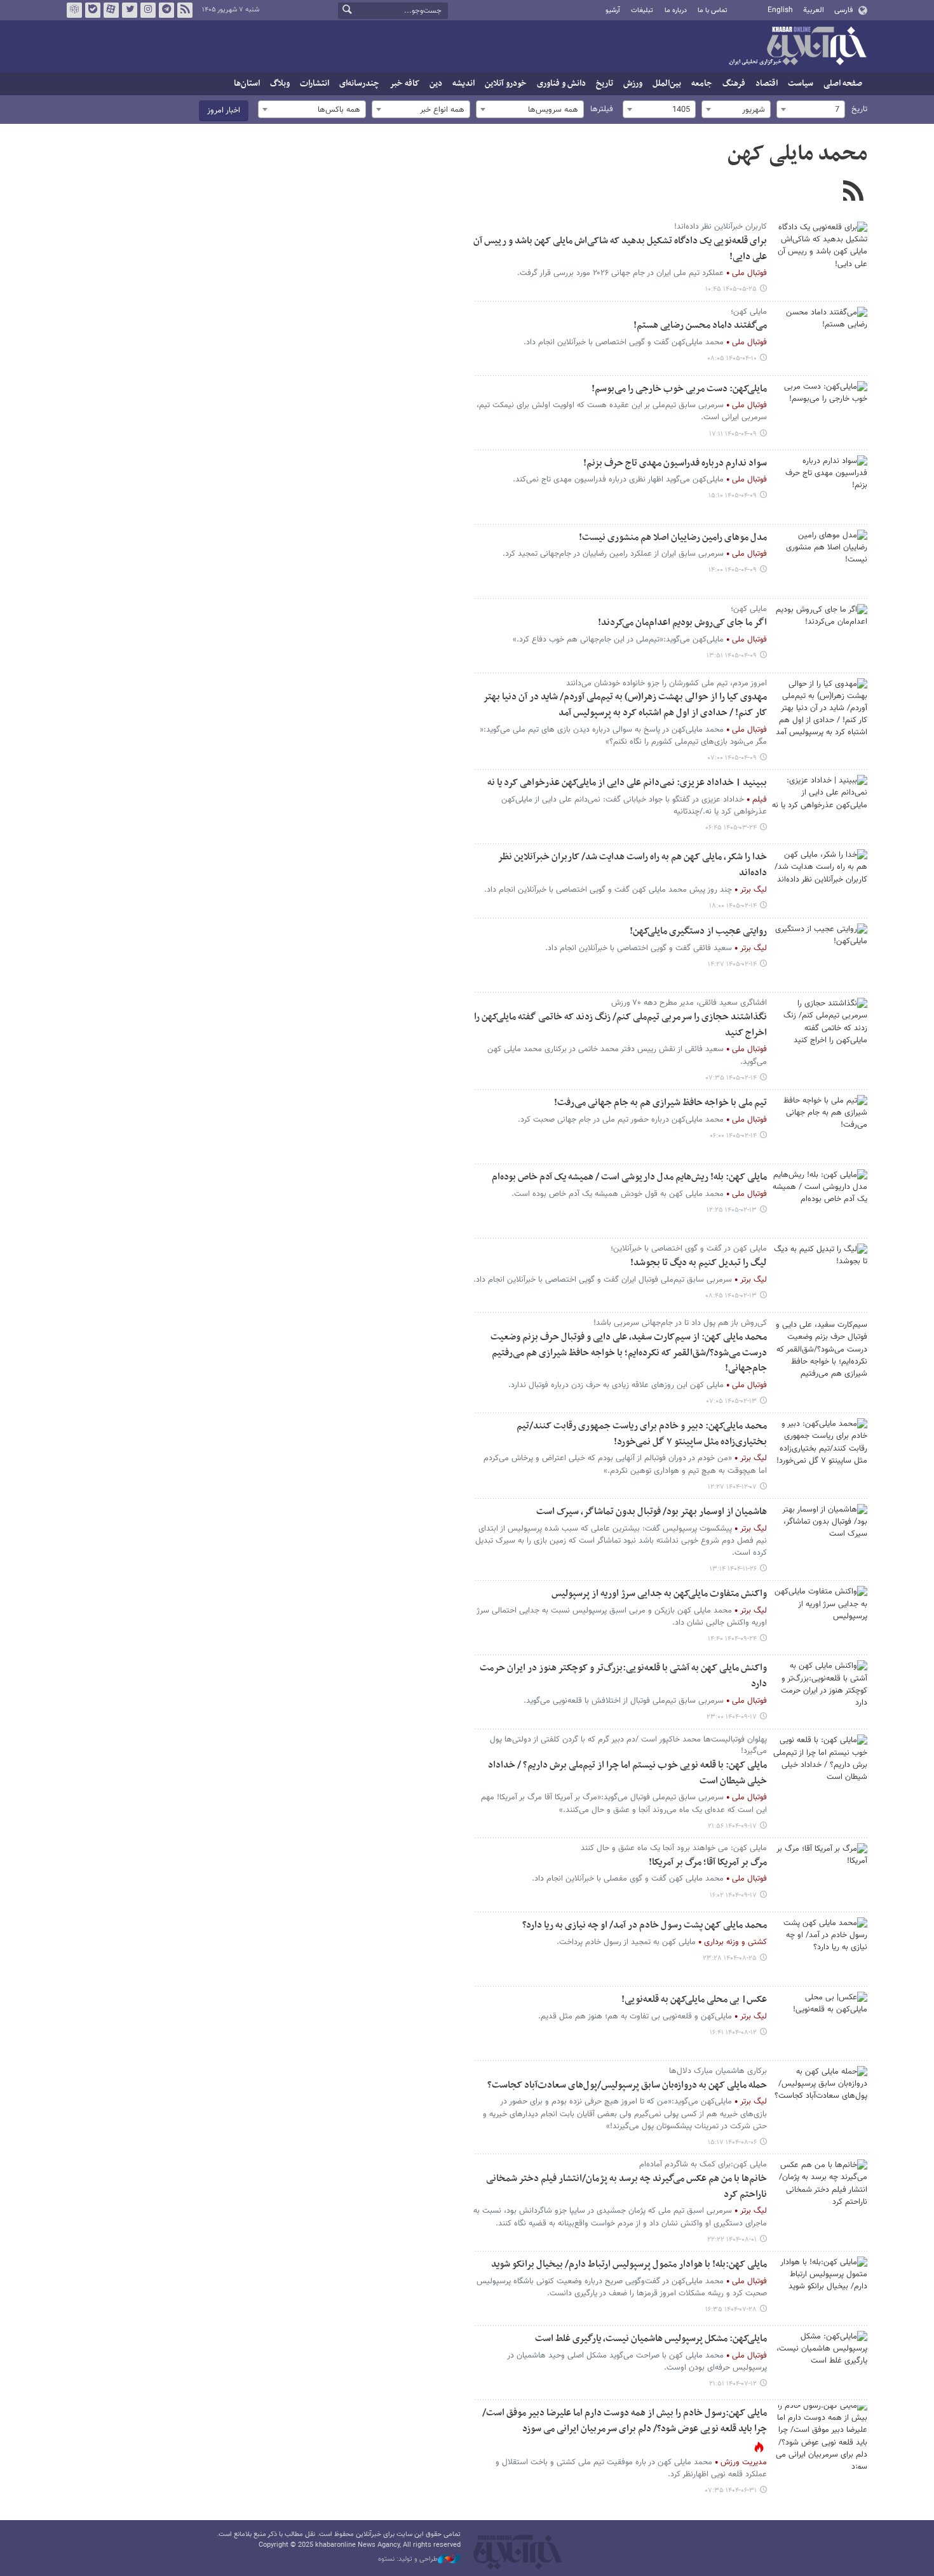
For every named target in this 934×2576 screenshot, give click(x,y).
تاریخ (605, 84)
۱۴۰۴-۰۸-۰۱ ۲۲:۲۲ (732, 2240)
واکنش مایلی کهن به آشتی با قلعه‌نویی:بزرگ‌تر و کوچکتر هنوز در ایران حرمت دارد (623, 1676)
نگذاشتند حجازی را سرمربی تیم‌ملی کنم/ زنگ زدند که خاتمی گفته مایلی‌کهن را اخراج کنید (620, 1025)
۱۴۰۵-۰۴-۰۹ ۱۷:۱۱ (733, 434)
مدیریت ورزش (744, 2462)
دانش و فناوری (561, 84)
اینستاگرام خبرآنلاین (148, 10)
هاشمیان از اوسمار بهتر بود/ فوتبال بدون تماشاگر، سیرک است (652, 1512)
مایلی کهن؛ (749, 312)
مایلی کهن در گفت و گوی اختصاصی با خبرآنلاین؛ (689, 1249)
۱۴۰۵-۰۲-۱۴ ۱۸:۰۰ (733, 906)
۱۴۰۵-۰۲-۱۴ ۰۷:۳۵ (731, 1078)
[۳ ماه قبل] (820, 881)
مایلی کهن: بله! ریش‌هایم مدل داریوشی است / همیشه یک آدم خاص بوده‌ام (629, 1177)
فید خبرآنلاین (185, 10)
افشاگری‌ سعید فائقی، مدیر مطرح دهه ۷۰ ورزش (689, 1003)
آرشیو (613, 10)
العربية (814, 10)
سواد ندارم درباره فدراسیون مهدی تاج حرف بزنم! (675, 463)
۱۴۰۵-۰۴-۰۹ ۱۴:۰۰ (733, 570)
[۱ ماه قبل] (820, 339)
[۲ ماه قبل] (820, 807)
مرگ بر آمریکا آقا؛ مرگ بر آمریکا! (708, 1862)
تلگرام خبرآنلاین (166, 10)
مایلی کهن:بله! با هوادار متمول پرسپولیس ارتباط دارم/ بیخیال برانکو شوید (629, 2264)
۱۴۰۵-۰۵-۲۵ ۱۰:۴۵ (731, 289)
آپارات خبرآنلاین (111, 10)
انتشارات (315, 84)
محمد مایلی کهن (797, 154)
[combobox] (811, 109)
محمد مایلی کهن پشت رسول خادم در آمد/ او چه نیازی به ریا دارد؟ (645, 1925)
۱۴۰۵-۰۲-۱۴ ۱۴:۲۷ (732, 964)
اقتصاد (767, 84)
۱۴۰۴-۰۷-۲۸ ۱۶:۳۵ (731, 2310)
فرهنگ (734, 84)
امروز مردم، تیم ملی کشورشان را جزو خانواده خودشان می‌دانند (667, 683)
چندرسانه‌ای (359, 84)
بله (93, 10)
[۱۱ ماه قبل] (820, 2437)
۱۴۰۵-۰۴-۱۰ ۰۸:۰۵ (732, 359)
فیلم (760, 800)
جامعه (702, 84)
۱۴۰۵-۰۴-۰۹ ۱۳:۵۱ (732, 656)
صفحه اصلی (843, 84)
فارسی (843, 10)
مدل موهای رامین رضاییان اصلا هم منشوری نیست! (673, 538)
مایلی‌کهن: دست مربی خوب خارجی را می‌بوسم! (679, 389)
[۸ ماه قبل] (820, 1618)
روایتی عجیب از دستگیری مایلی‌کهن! (698, 931)
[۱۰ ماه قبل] (820, 2098)
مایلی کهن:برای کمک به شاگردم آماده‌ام (703, 2164)
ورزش (633, 84)
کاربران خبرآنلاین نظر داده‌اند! (721, 227)
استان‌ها (247, 84)
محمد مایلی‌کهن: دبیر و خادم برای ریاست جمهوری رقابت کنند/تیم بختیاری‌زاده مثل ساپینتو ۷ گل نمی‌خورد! (642, 1434)
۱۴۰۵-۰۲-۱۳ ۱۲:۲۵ (732, 1210)
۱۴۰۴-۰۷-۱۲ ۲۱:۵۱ (733, 2384)
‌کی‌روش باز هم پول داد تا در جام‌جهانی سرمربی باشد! (680, 1323)
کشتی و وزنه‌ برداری (735, 1942)
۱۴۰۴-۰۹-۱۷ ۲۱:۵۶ (732, 1826)
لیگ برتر (754, 890)
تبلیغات (642, 10)
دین (436, 84)
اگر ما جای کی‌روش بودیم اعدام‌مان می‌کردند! (682, 623)
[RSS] (853, 192)
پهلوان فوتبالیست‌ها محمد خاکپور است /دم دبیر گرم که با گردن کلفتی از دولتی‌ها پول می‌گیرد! (628, 1745)
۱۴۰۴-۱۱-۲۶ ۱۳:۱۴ (733, 1569)
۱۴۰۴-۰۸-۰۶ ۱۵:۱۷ (732, 2143)
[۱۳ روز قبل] (820, 253)
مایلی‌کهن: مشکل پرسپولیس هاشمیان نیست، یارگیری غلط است (651, 2339)
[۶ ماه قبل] (820, 1450)
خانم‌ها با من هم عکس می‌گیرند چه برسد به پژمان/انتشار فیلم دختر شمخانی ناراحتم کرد (626, 2187)
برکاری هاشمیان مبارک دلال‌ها (718, 2071)
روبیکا (74, 10)
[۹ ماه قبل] (820, 1949)
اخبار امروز (224, 111)
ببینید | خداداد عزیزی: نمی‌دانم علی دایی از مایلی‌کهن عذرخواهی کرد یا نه (627, 783)
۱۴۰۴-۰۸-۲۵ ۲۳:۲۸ (730, 1958)
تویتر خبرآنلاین (130, 10)
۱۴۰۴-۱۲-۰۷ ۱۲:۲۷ (732, 1487)
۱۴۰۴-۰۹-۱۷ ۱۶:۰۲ (733, 1895)
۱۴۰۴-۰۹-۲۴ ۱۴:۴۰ (732, 1639)
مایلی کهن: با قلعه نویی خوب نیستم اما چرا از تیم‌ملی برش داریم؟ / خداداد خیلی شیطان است (627, 1773)
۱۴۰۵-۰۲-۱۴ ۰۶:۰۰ (733, 1136)
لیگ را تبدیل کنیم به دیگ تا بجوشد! (699, 1263)
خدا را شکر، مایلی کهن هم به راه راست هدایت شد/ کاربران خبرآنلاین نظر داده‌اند (632, 865)
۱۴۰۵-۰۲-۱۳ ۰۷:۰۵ (732, 1401)
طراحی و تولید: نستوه (408, 2559)
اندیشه (464, 84)
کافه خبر (404, 84)
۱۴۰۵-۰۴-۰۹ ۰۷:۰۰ (732, 758)
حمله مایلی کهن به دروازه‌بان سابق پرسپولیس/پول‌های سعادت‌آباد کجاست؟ (627, 2085)
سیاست (801, 84)
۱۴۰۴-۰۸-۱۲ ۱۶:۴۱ (733, 2033)
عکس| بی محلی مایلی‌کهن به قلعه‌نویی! (694, 2000)
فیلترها (602, 109)
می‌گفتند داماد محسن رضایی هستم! (700, 325)
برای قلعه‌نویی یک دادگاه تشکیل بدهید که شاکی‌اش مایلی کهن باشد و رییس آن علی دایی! (620, 249)
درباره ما (676, 10)
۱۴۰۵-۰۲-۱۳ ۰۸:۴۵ (731, 1296)
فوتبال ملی (749, 273)
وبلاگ (280, 84)
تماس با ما (713, 10)
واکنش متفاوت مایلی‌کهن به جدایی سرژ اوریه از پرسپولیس (659, 1594)
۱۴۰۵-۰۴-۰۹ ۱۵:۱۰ (733, 496)
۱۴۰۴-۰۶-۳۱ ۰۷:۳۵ (731, 2491)
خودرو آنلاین (506, 84)
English (780, 10)
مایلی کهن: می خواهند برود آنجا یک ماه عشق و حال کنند (674, 1848)
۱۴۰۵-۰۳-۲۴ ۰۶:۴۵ (731, 828)
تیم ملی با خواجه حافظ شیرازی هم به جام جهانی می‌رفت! (660, 1103)
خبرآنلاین (797, 47)
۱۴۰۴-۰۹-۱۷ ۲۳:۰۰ (732, 1717)
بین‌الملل (667, 84)
